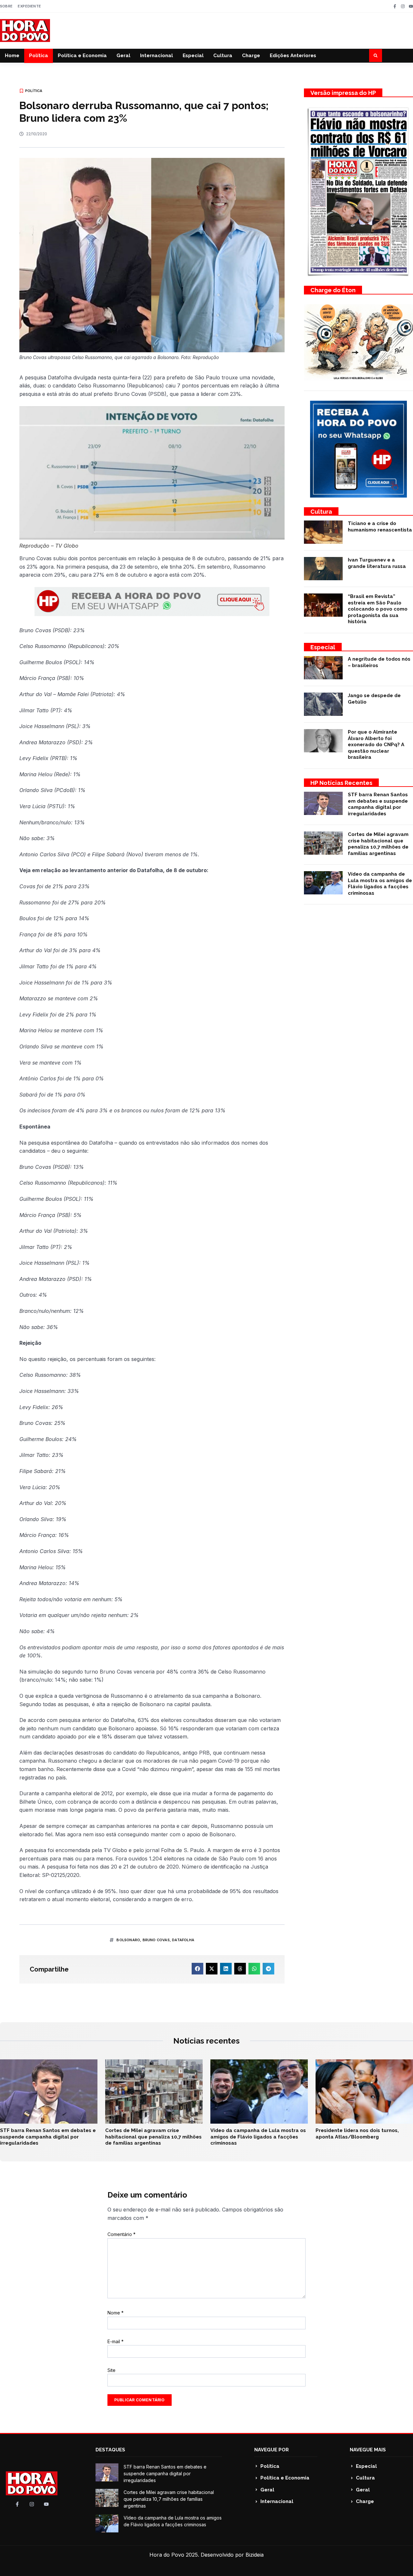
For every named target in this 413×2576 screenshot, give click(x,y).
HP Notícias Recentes (341, 783)
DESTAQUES (110, 2450)
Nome (116, 2313)
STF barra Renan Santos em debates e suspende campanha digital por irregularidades (378, 804)
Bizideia (255, 2555)
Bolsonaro (128, 1940)
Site (111, 2370)
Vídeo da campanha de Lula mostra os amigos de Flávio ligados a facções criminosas (380, 884)
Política (39, 56)
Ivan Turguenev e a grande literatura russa (377, 563)
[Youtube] (411, 6)
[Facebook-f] (395, 6)
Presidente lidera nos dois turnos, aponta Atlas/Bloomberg (357, 2134)
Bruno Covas (156, 1940)
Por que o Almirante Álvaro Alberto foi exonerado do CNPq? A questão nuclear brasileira (376, 745)
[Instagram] (403, 6)
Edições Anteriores (293, 56)
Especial (193, 56)
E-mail (116, 2341)
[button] (376, 56)
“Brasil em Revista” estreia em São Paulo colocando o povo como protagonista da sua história (378, 609)
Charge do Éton (333, 290)
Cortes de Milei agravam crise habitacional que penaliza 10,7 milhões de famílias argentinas (378, 844)
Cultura (223, 56)
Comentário (121, 2234)
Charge (251, 56)
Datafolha (183, 1940)
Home (12, 56)
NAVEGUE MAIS (368, 2450)
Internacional (156, 56)
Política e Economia (82, 56)
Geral (123, 56)
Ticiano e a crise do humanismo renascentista (380, 527)
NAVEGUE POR (272, 2450)
